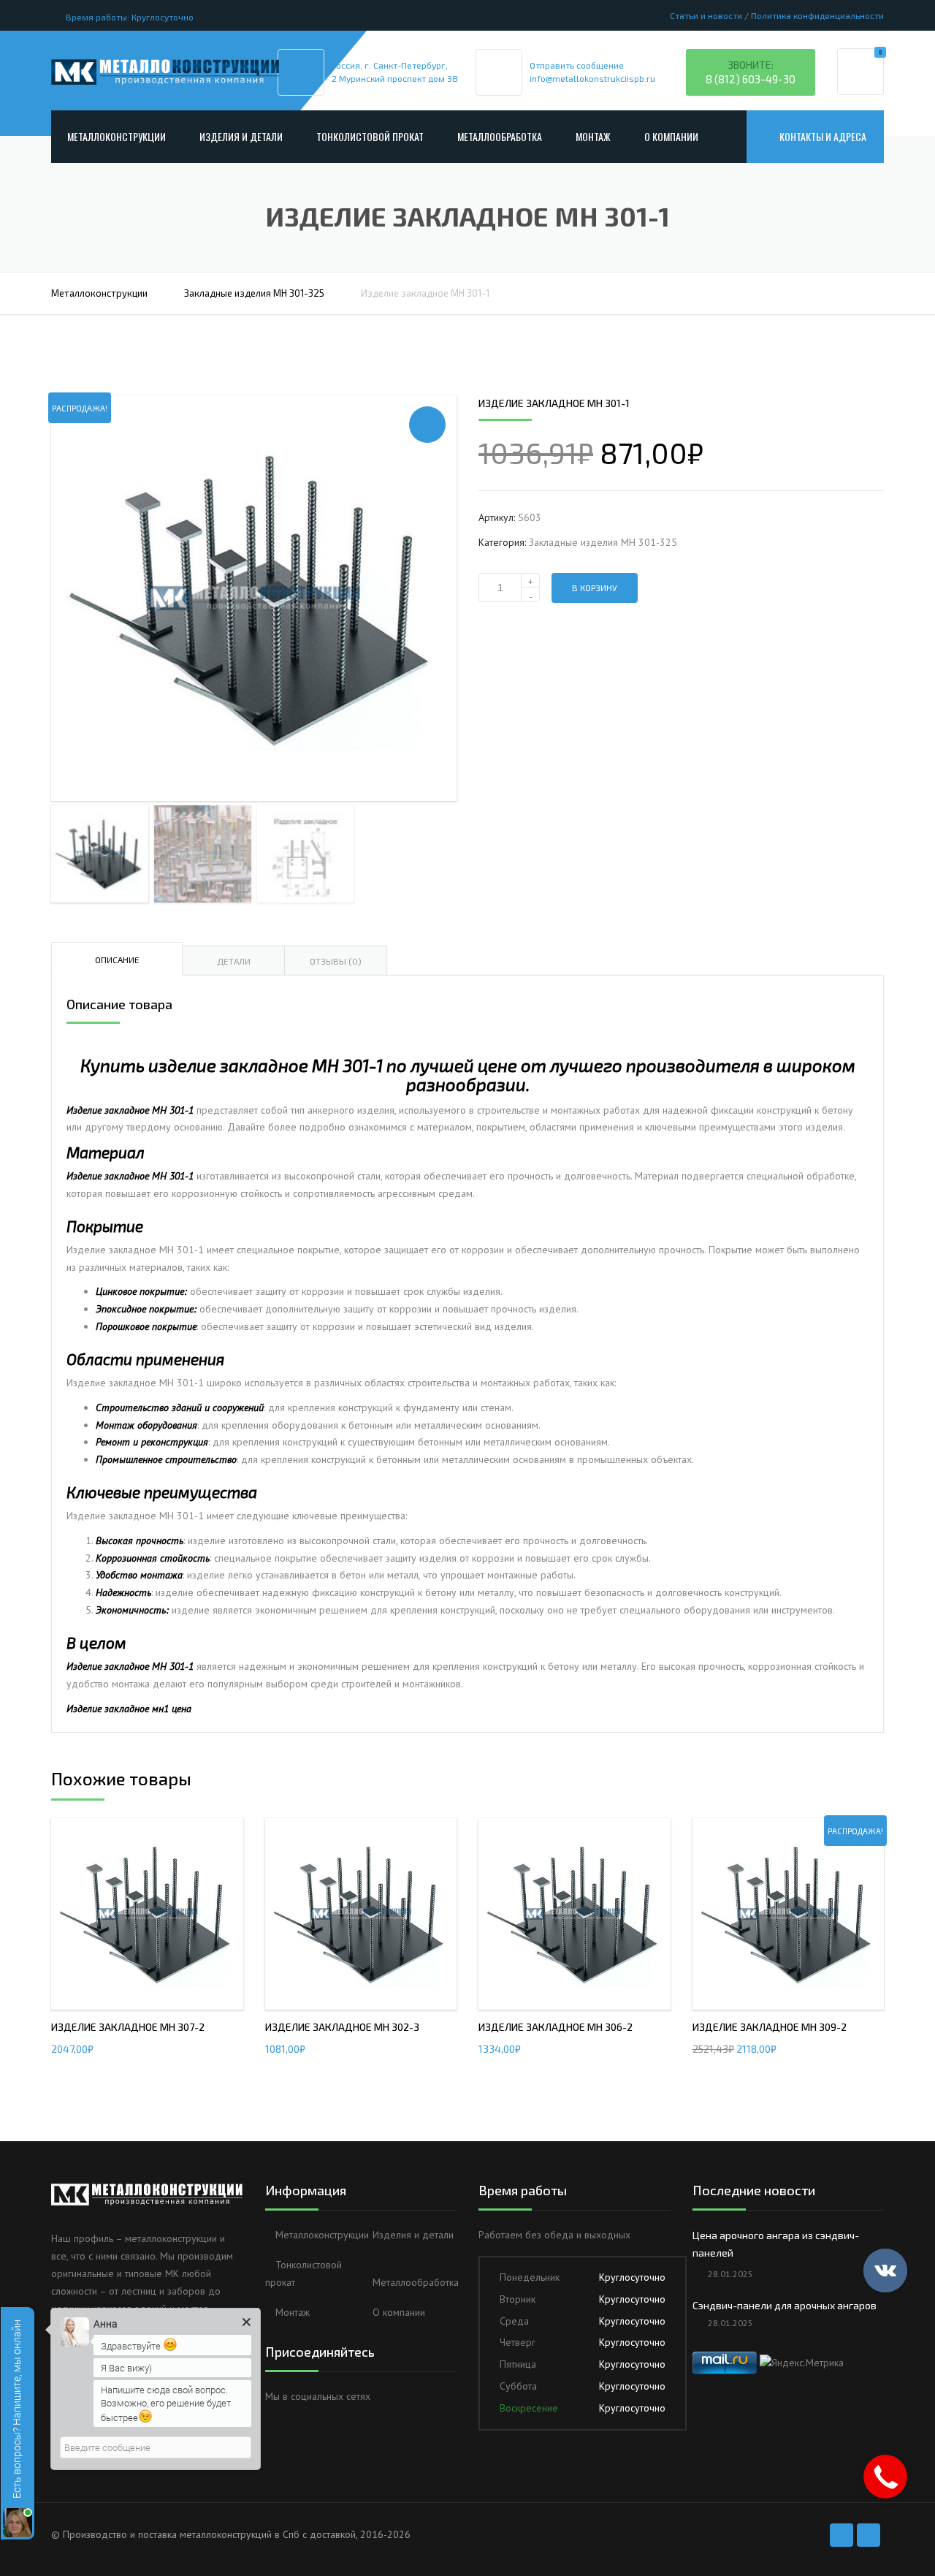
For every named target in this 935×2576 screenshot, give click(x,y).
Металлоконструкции (117, 136)
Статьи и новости (706, 15)
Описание (117, 960)
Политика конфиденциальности (817, 15)
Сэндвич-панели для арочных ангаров (785, 2305)
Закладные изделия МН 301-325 (254, 293)
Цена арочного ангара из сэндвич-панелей (776, 2244)
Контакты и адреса (823, 136)
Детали (234, 961)
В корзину (595, 588)
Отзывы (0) (336, 961)
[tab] (117, 959)
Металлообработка (500, 136)
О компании (671, 136)
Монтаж (593, 136)
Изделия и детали (241, 136)
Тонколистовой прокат (370, 136)
